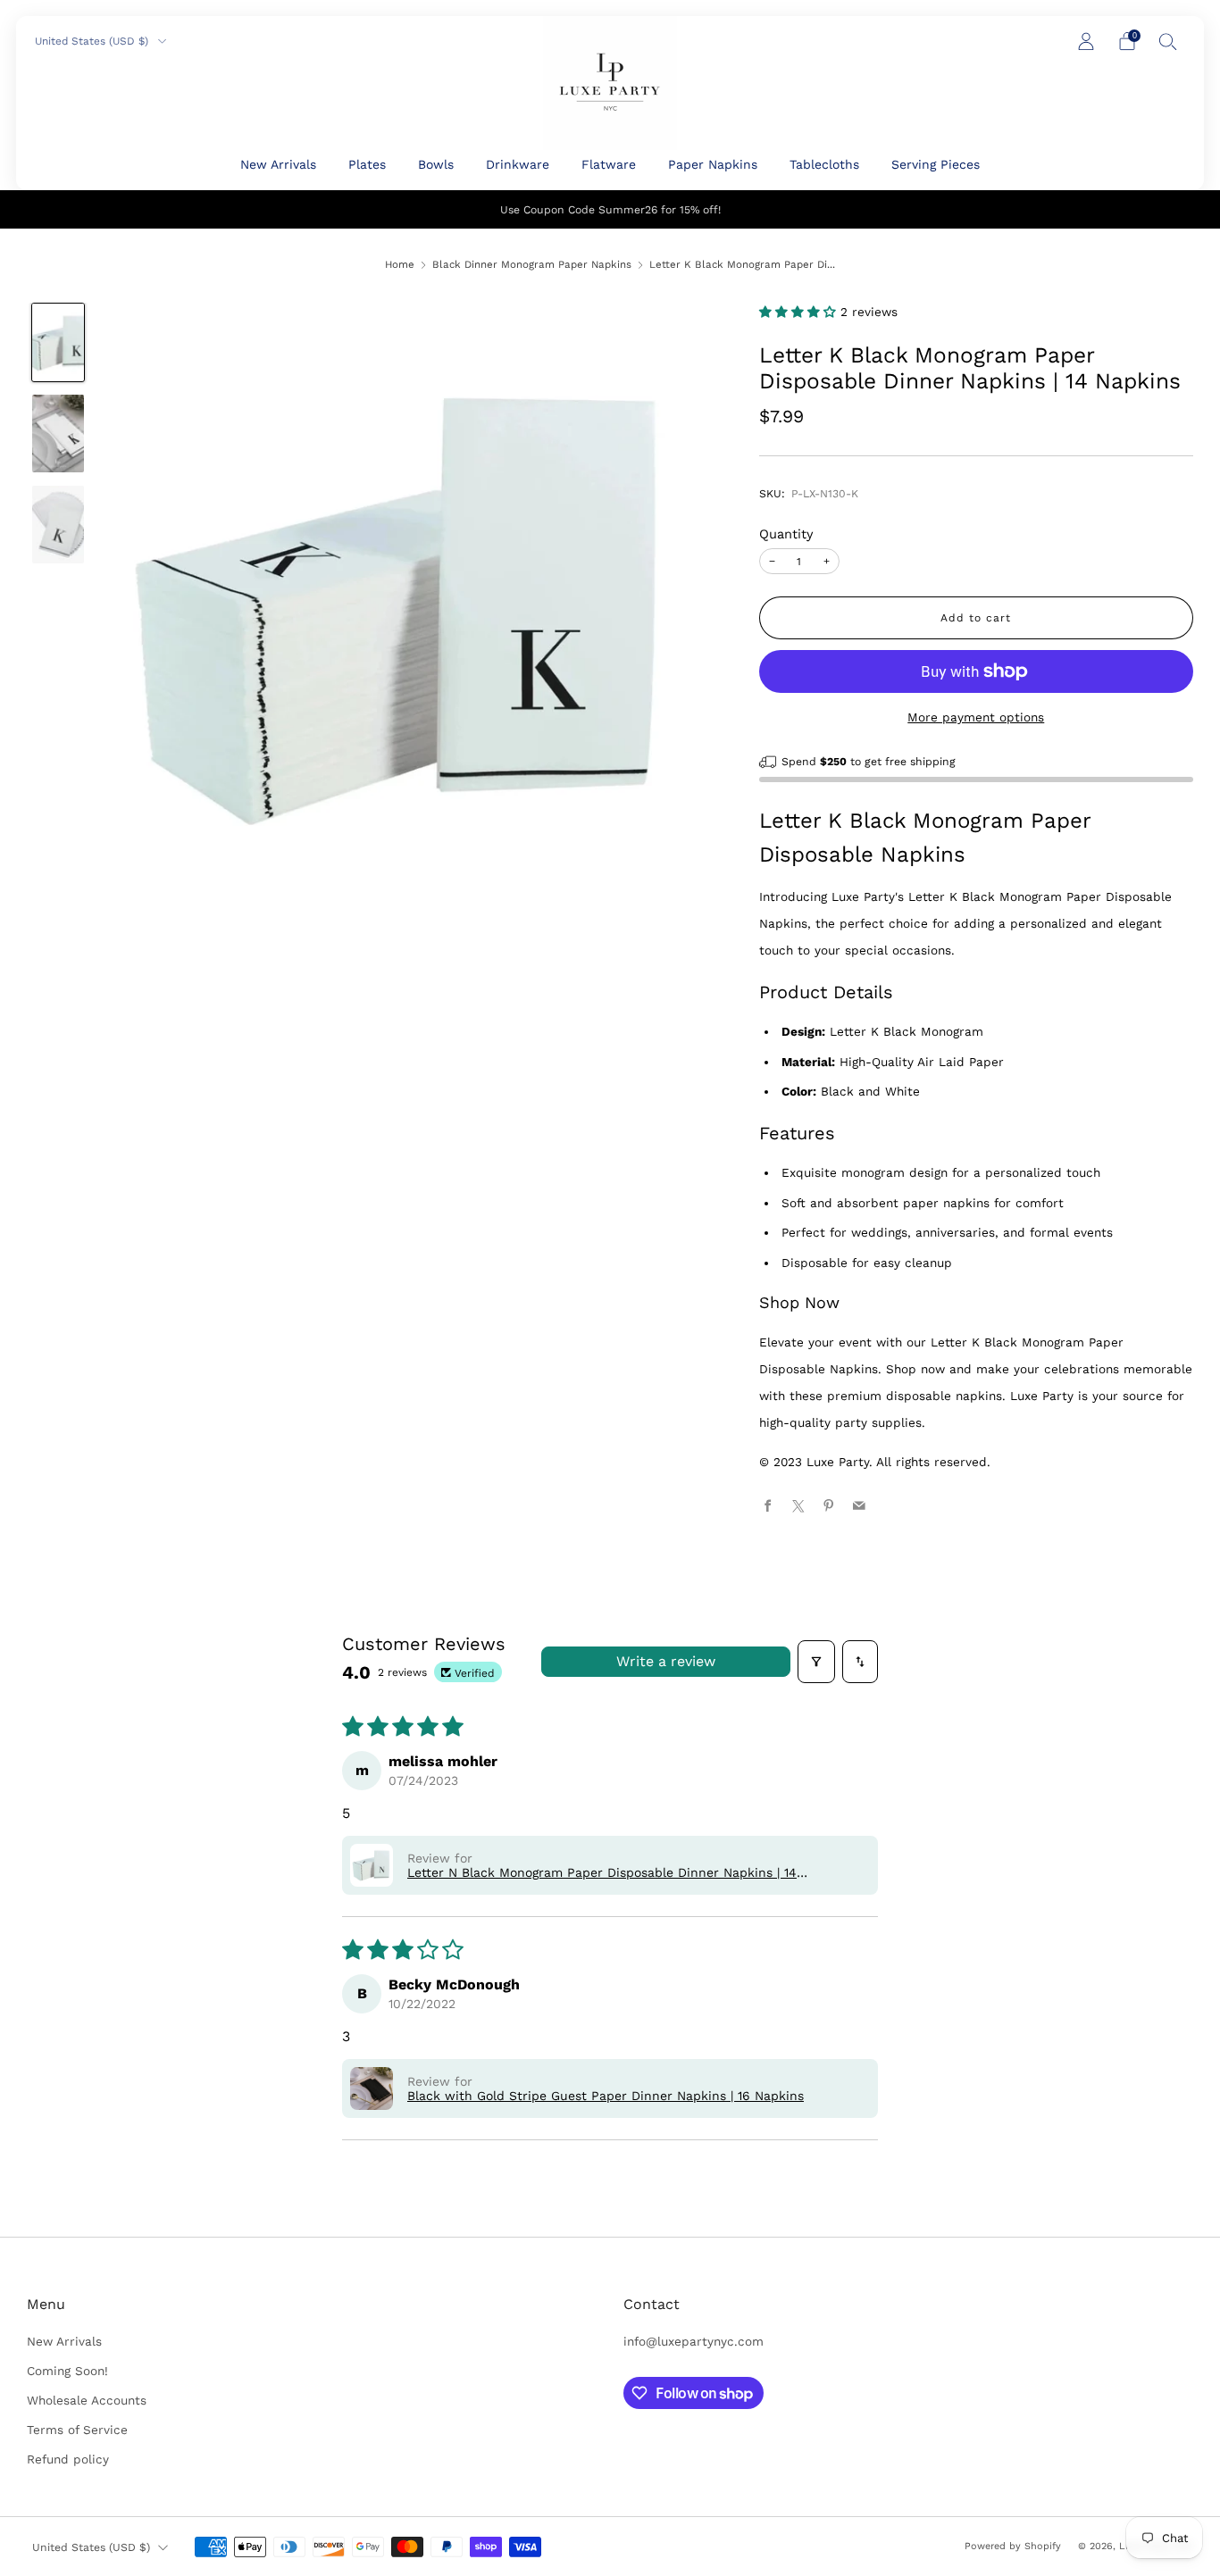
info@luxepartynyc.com (694, 2341)
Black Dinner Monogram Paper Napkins (532, 264)
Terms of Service (77, 2430)
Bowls (436, 164)
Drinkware (518, 164)
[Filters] (816, 1662)
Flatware (609, 164)
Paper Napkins (713, 164)
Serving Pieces (936, 164)
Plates (367, 164)
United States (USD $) (93, 41)
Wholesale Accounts (87, 2400)
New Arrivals (278, 164)
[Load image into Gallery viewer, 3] (58, 525)
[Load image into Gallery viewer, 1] (58, 342)
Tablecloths (824, 164)
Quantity (786, 534)
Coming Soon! (67, 2371)
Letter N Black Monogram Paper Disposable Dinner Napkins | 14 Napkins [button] (602, 1872)
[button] (800, 312)
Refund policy (68, 2459)
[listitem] (610, 209)
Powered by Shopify (1013, 2546)
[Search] (1168, 41)
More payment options (976, 717)
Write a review (666, 1661)
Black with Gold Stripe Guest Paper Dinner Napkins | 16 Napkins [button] (606, 2096)
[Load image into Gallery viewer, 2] (58, 434)
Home (400, 264)
